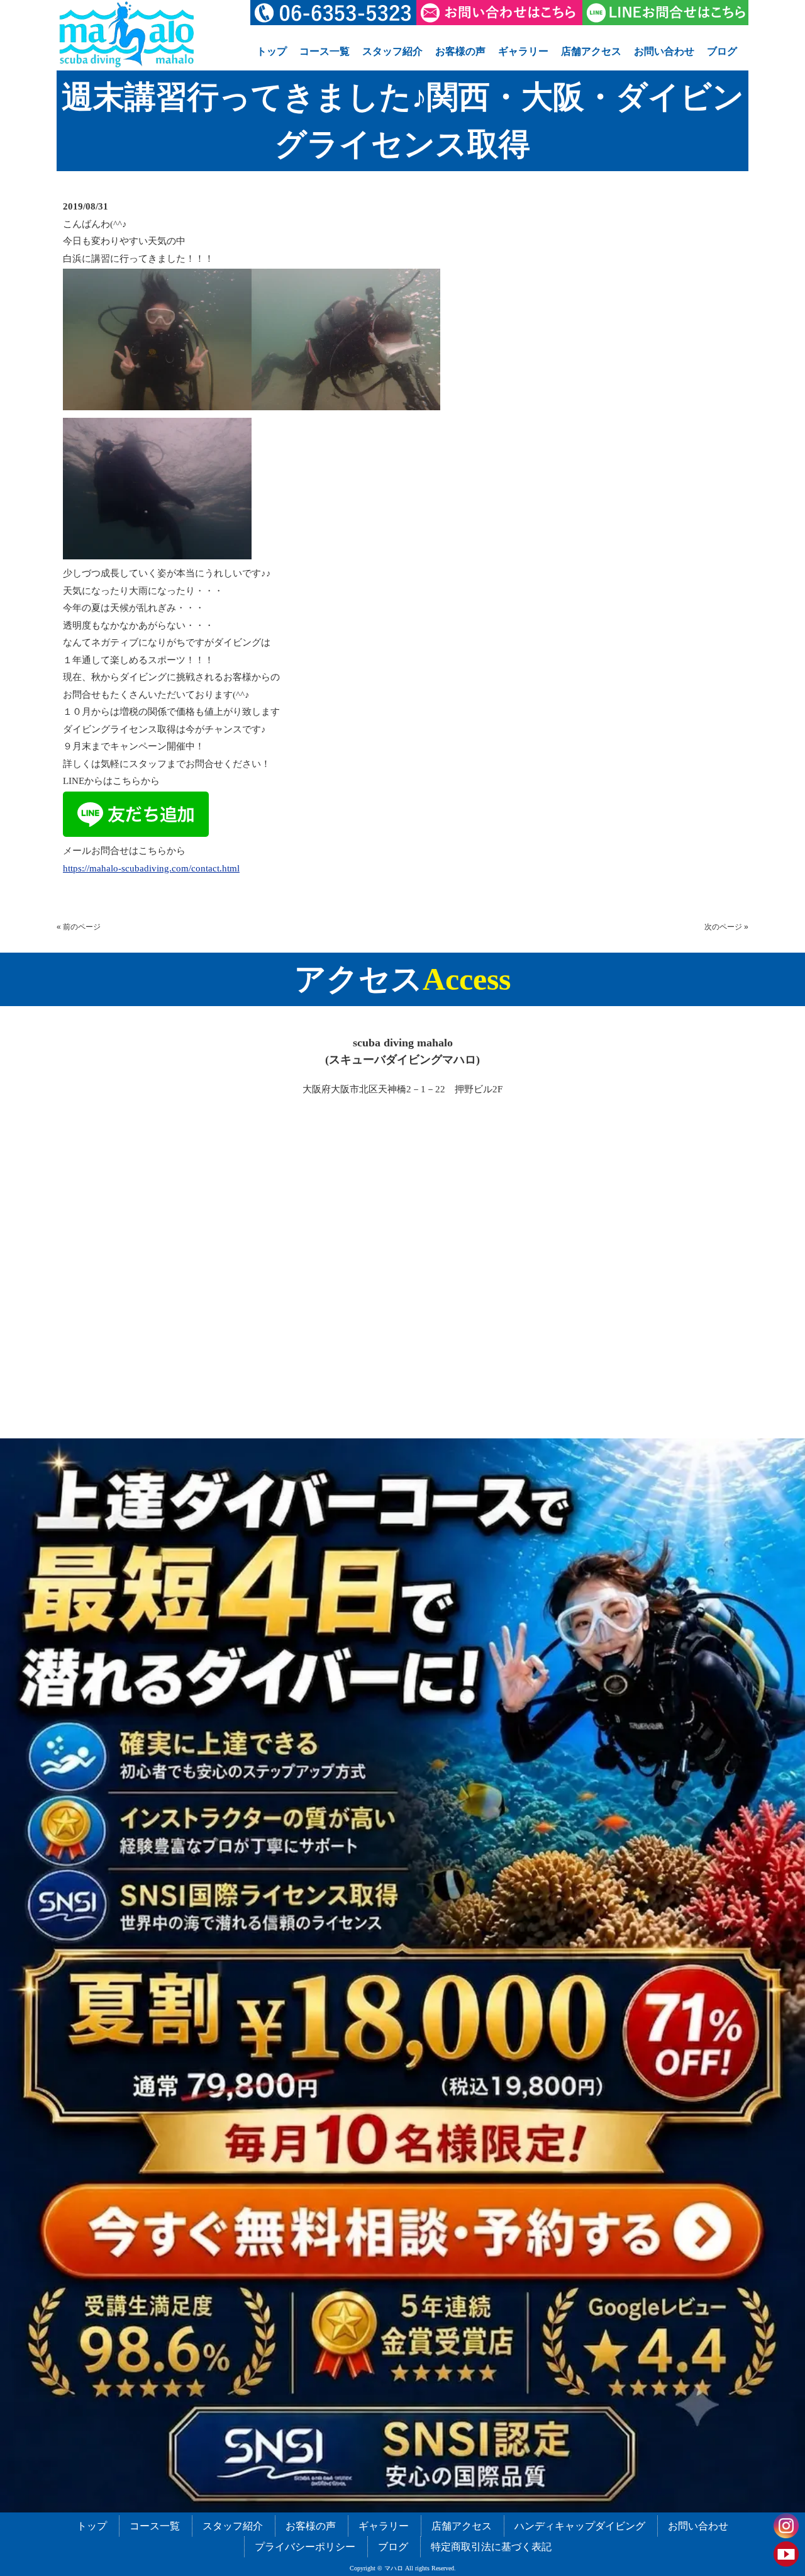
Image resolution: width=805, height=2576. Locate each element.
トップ (272, 51)
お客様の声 (460, 51)
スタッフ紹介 (392, 51)
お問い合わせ (664, 51)
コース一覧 (325, 51)
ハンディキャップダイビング (580, 2526)
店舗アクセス (591, 51)
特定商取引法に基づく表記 (491, 2547)
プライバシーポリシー (305, 2547)
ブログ (722, 51)
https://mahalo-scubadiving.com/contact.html (151, 868)
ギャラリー (523, 51)
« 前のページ (79, 927)
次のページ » (726, 927)
